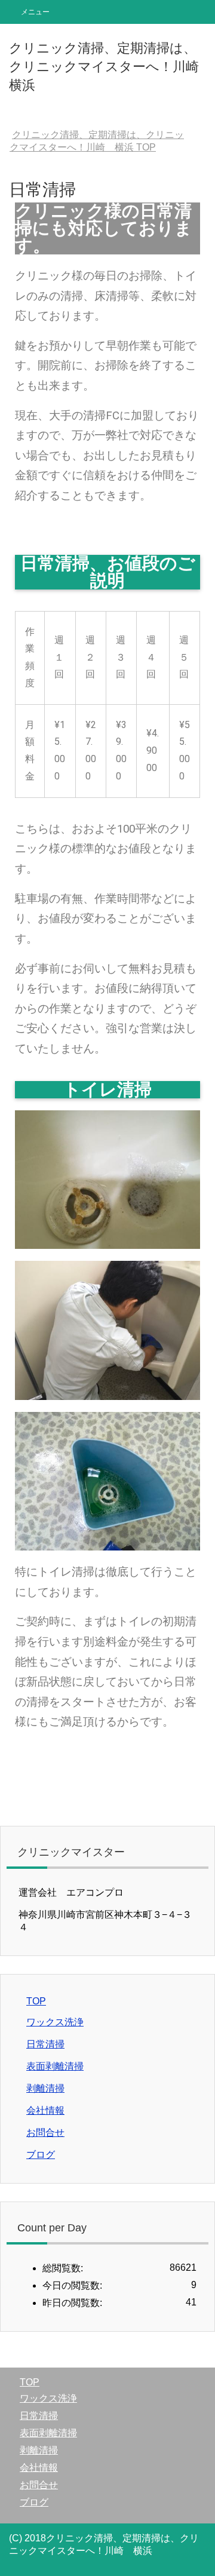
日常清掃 (45, 2044)
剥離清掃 (45, 2088)
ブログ (41, 2155)
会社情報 (45, 2110)
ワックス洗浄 (55, 2022)
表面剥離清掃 (55, 2066)
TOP (36, 2001)
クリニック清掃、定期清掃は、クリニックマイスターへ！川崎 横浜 (110, 67)
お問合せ (45, 2133)
